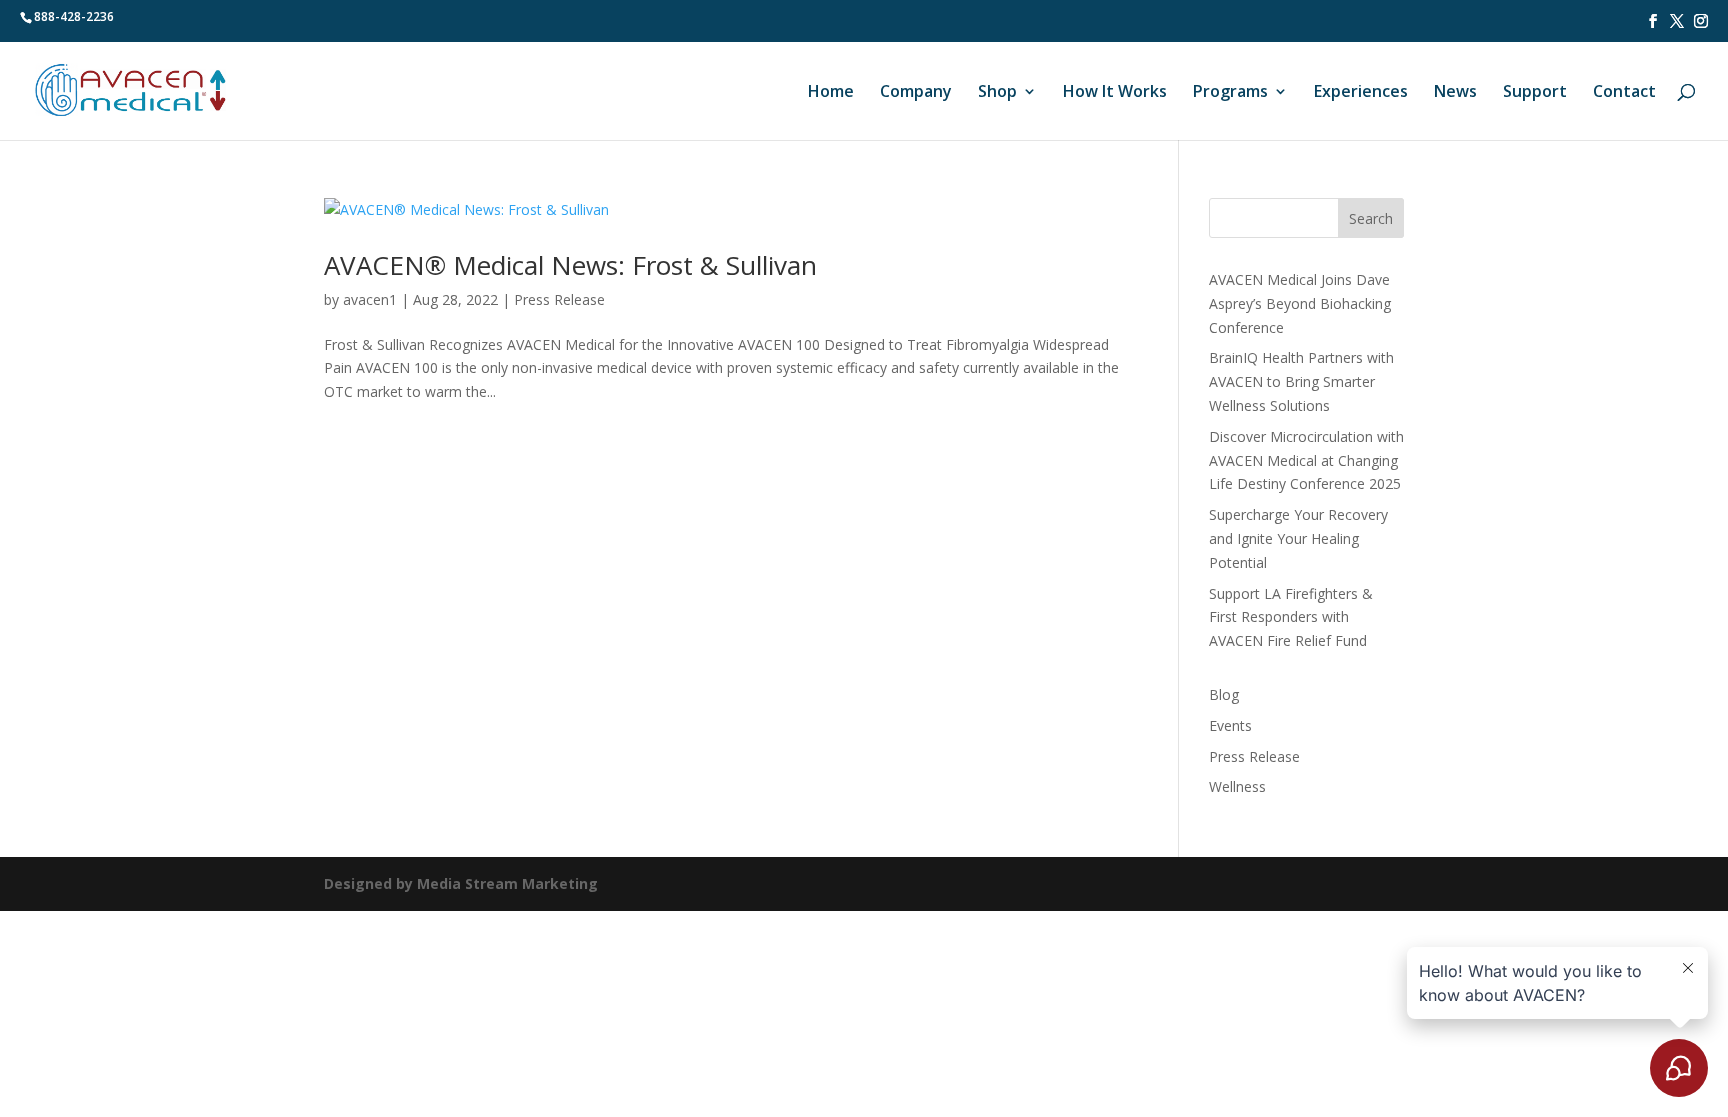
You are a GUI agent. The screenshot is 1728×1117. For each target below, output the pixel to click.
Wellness (1237, 786)
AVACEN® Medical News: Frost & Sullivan (570, 265)
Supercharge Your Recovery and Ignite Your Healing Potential (1298, 538)
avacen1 (370, 299)
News (1455, 93)
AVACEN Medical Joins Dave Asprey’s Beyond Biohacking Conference (1300, 303)
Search (1371, 218)
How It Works (1115, 93)
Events (1230, 725)
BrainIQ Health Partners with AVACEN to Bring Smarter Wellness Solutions (1301, 381)
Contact (1624, 93)
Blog (1224, 694)
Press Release (559, 299)
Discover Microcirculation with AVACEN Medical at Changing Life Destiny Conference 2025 (1306, 460)
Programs (1230, 93)
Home (831, 93)
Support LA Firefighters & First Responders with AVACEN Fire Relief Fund (1291, 617)
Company (916, 93)
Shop (997, 93)
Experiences (1361, 93)
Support (1535, 93)
